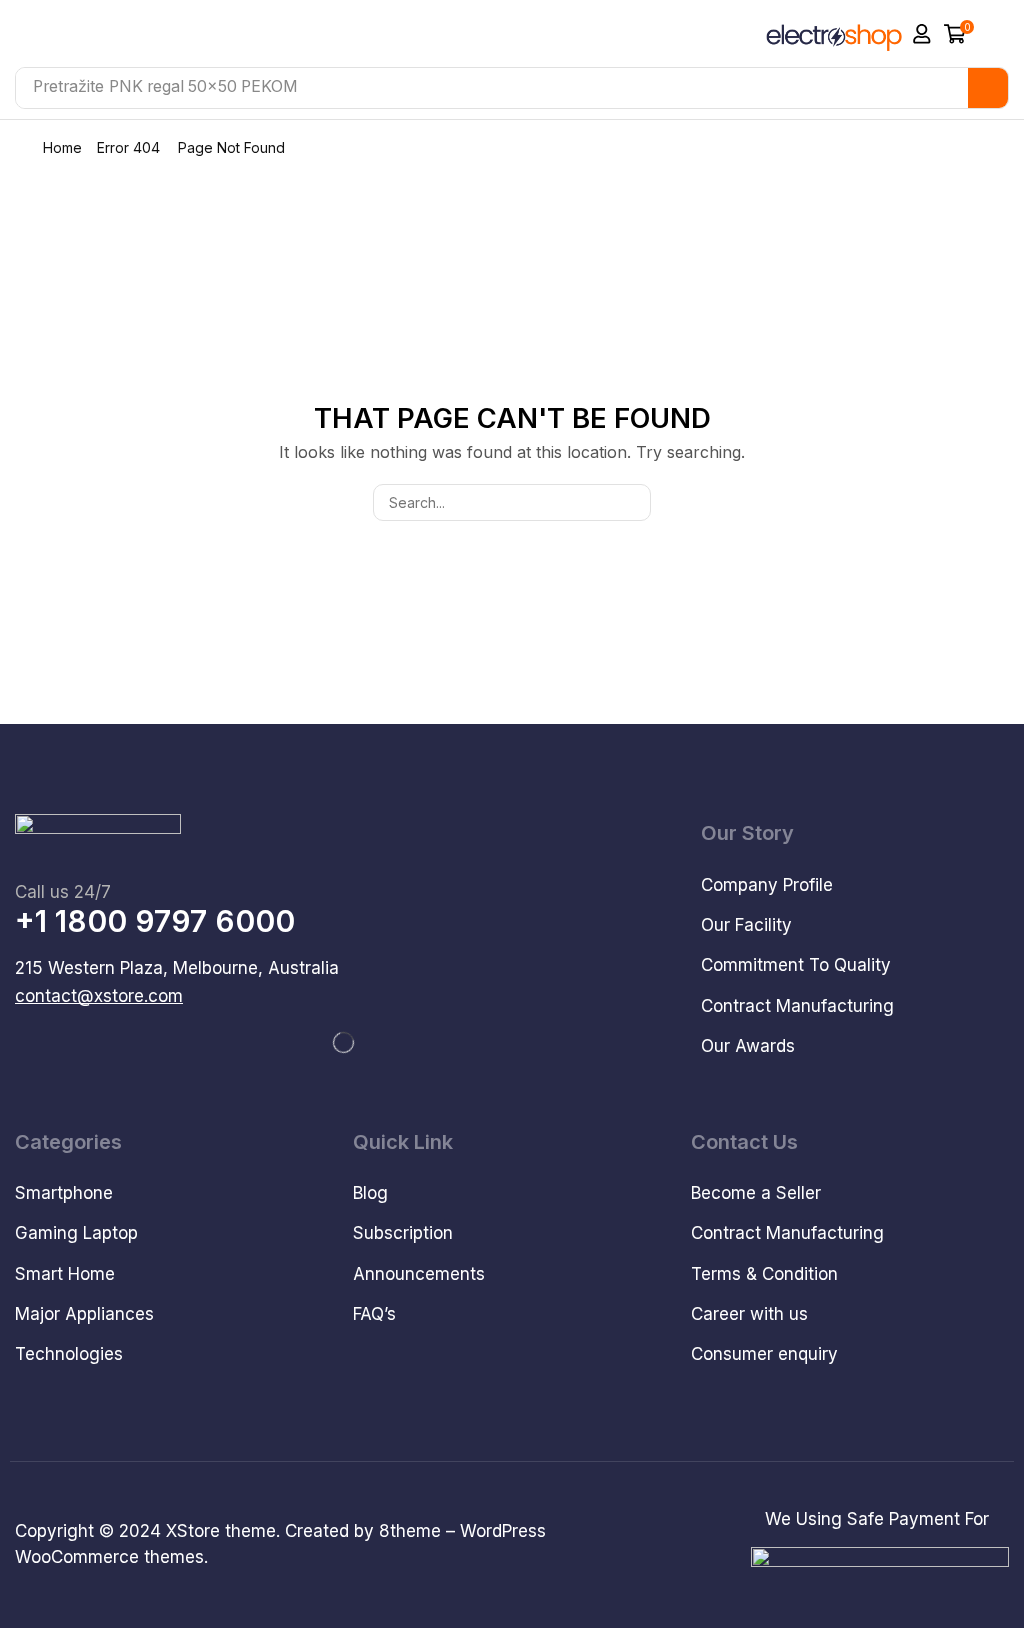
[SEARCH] (632, 502)
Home (62, 147)
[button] (922, 34)
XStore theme (221, 1531)
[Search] (988, 88)
